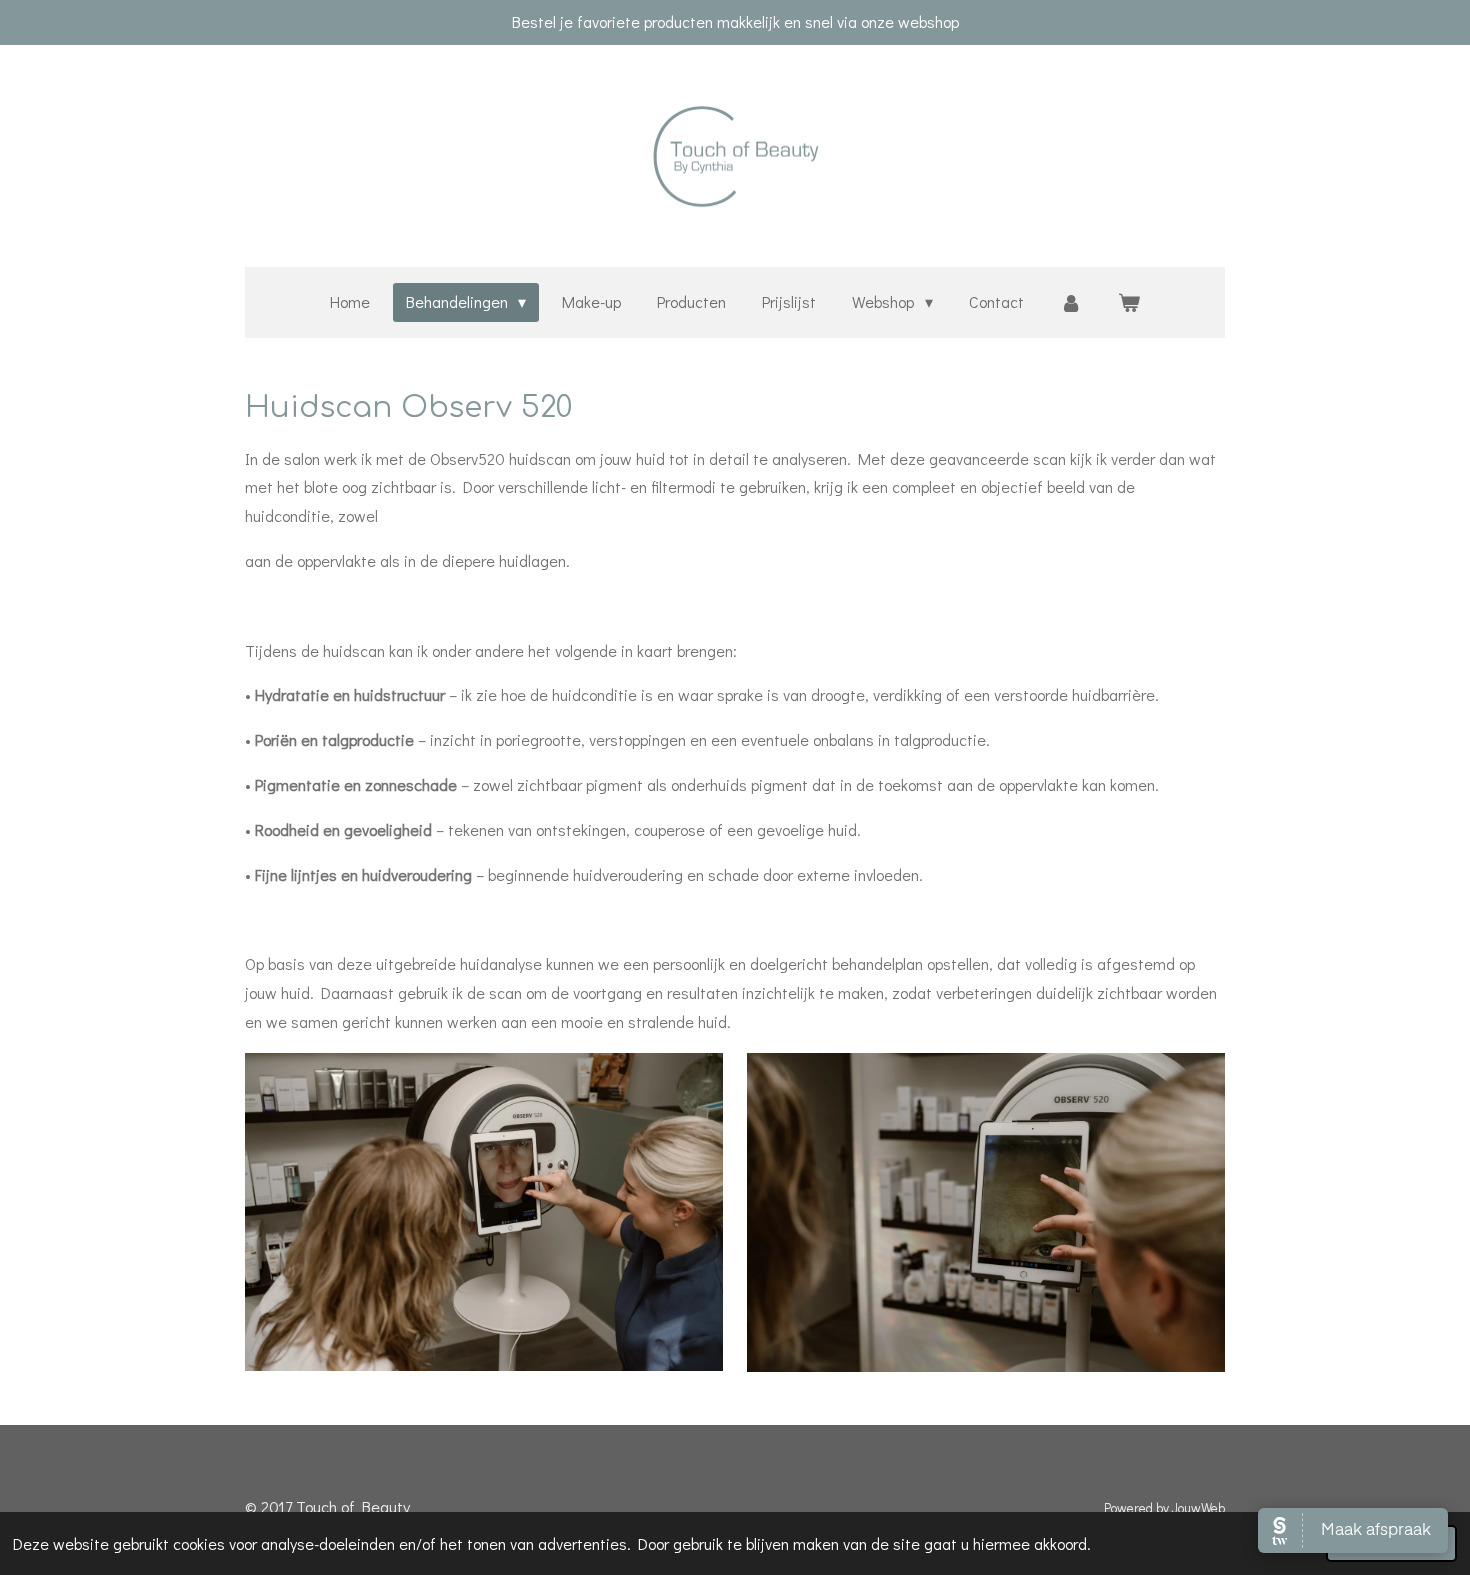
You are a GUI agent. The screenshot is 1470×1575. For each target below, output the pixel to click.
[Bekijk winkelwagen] (1129, 302)
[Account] (1071, 302)
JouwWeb (1198, 1508)
